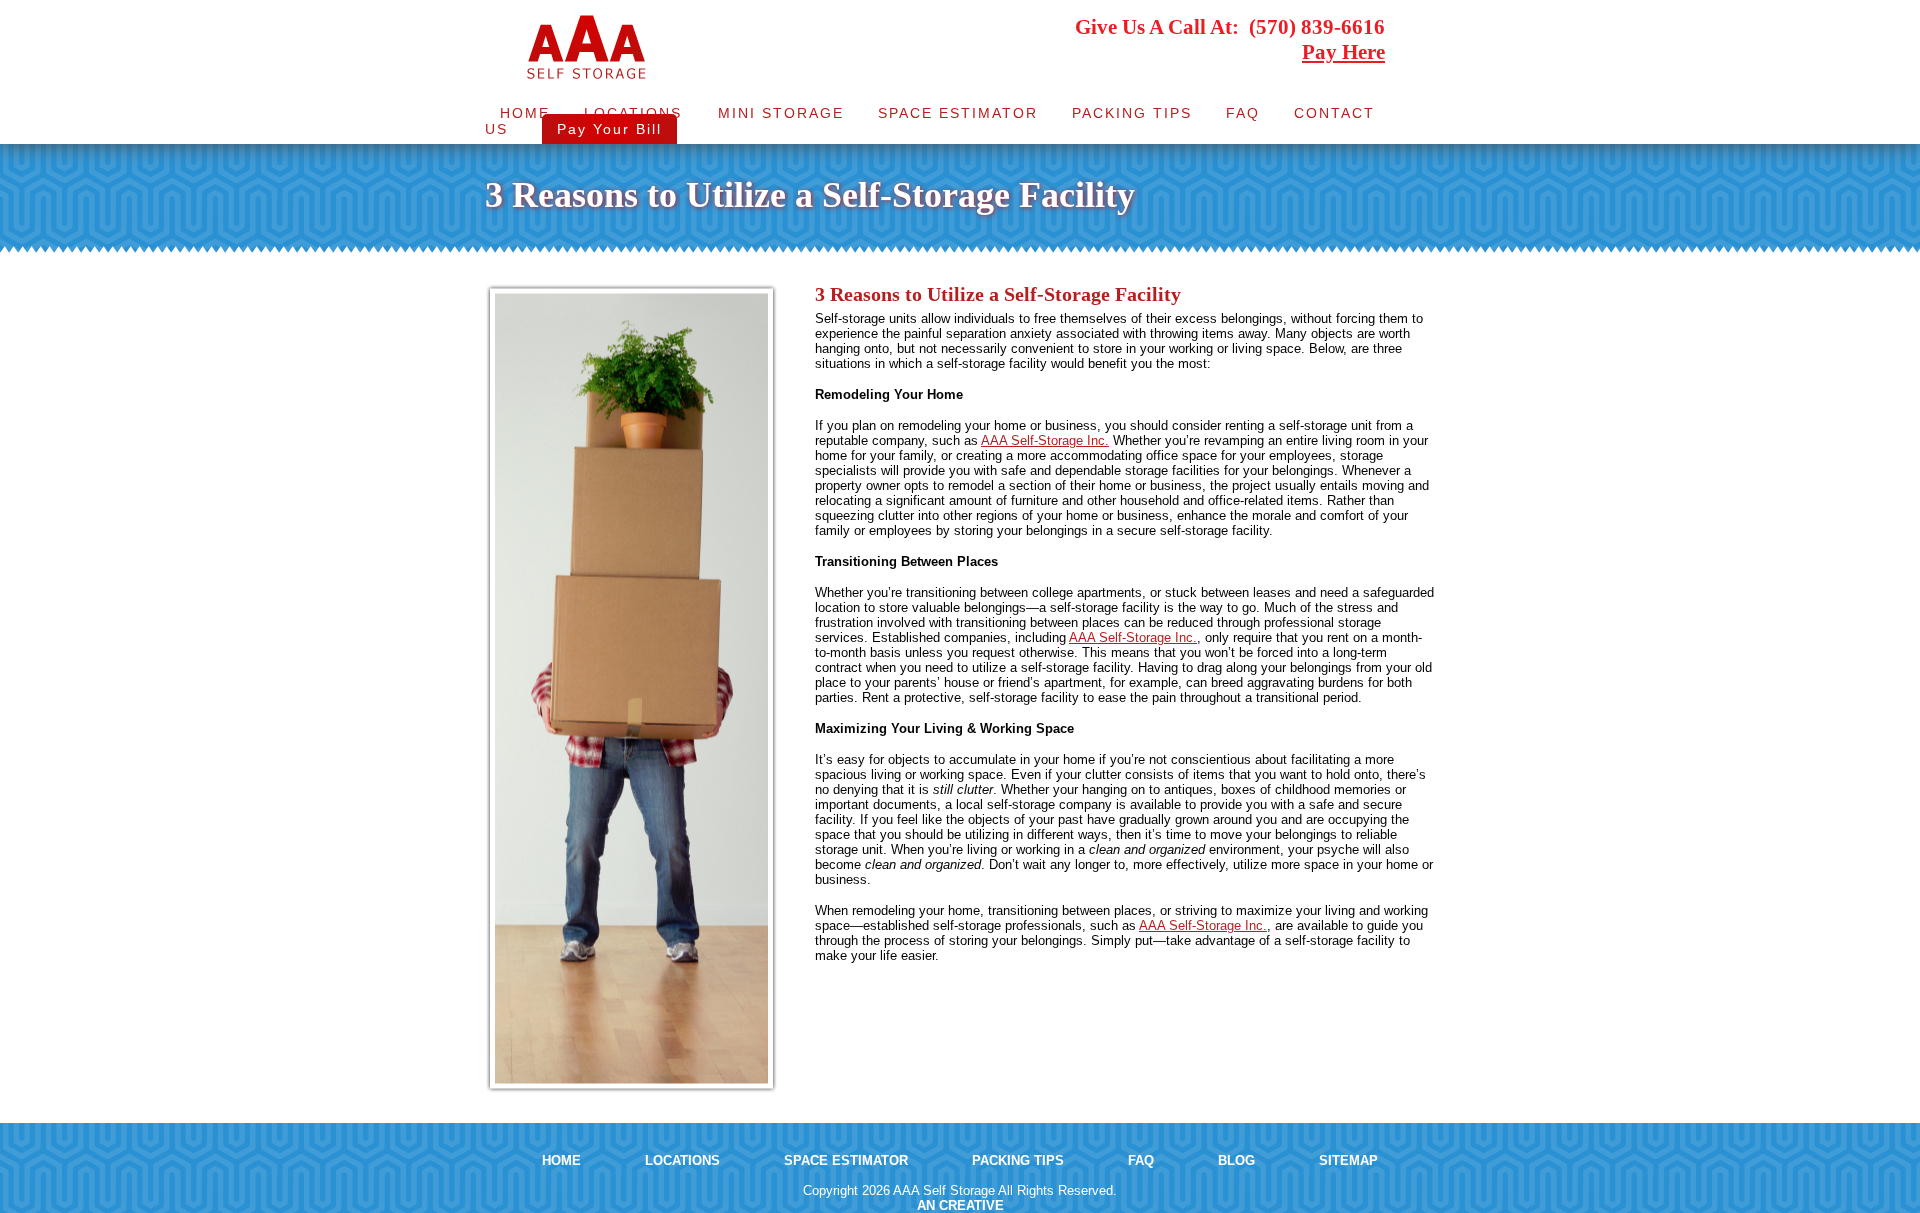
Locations (633, 113)
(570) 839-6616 (1317, 27)
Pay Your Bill (609, 129)
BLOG (1236, 1160)
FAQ (1243, 113)
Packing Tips (1132, 113)
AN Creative (960, 1205)
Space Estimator (958, 113)
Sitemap (1348, 1160)
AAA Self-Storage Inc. (1045, 440)
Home (525, 113)
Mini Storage (781, 113)
